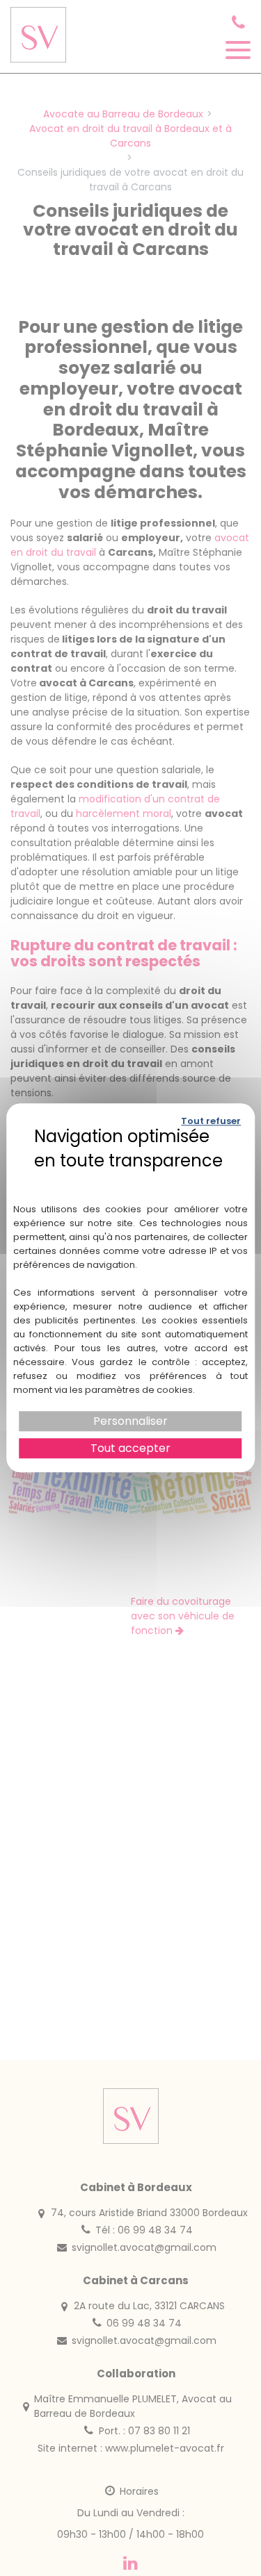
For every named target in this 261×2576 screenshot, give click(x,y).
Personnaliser (130, 1421)
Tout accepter (130, 1449)
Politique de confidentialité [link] (130, 1180)
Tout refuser (211, 1121)
